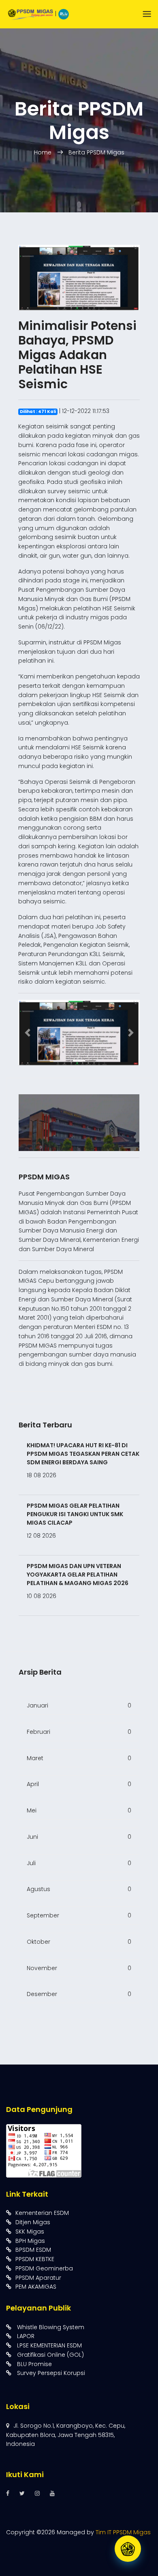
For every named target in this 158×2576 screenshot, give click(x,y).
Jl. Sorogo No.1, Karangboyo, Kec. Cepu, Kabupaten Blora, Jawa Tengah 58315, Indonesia (66, 2435)
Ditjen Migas (33, 2222)
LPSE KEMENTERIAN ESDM (49, 2345)
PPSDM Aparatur (38, 2278)
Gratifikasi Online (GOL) (50, 2355)
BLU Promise (34, 2364)
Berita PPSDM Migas (96, 152)
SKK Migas (30, 2232)
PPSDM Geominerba (44, 2268)
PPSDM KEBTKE (35, 2259)
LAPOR (25, 2336)
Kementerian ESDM (42, 2213)
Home (44, 152)
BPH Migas (30, 2241)
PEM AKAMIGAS (36, 2287)
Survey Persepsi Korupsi (50, 2373)
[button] (27, 1033)
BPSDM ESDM (33, 2250)
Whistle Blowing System (50, 2327)
